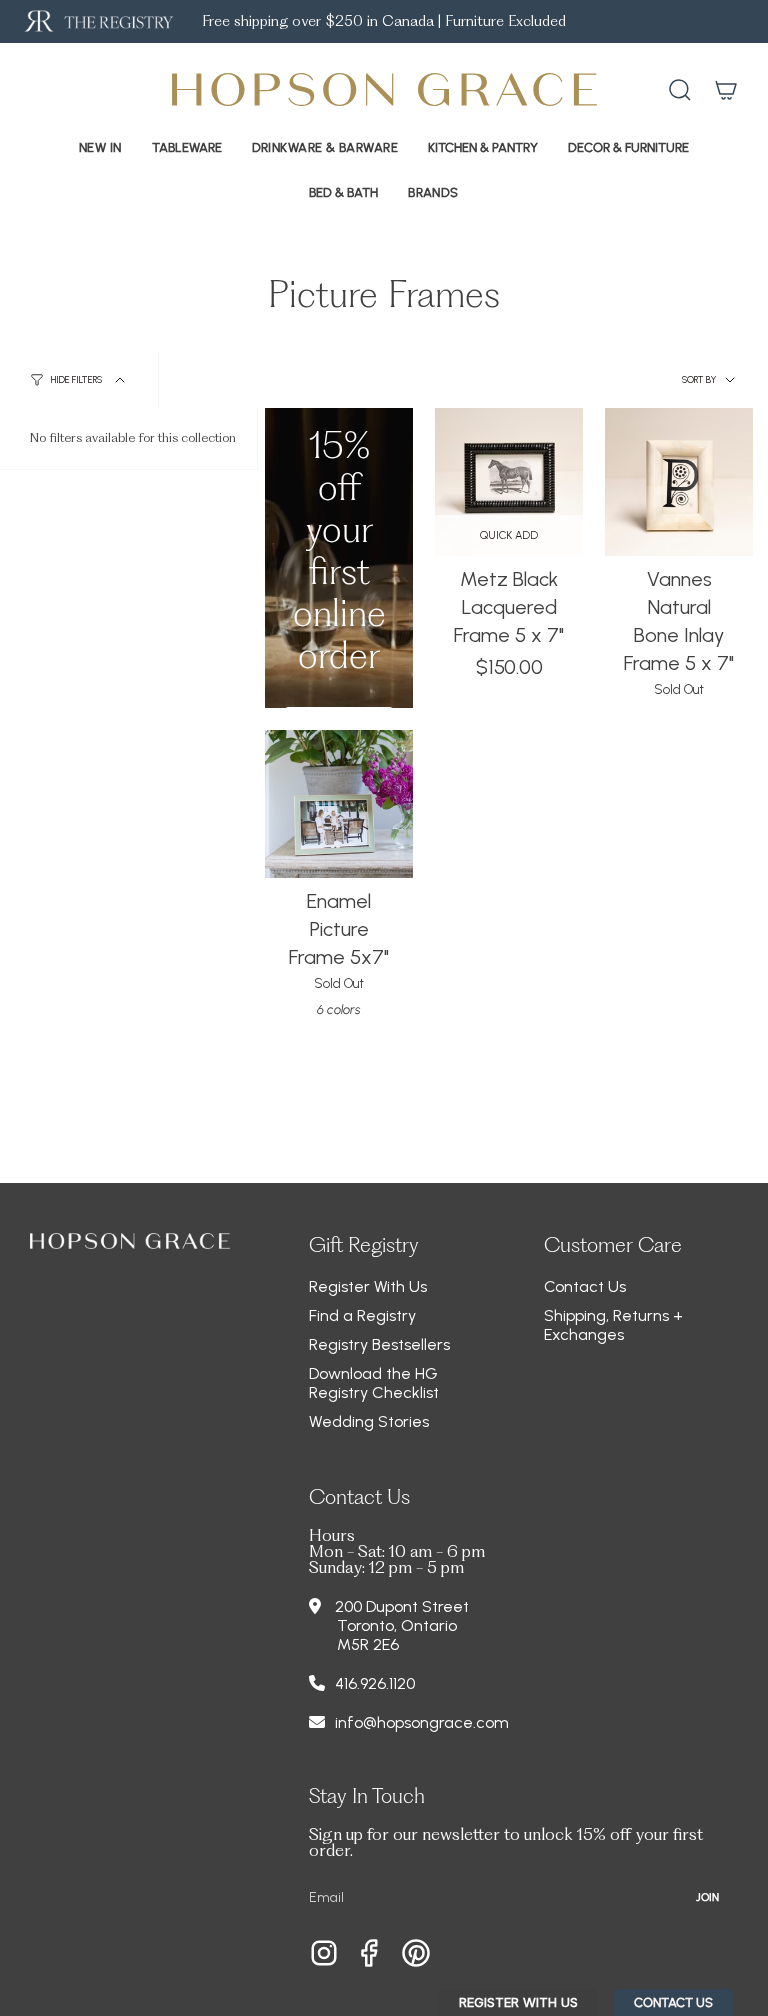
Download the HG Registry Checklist (374, 1383)
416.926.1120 (375, 1683)
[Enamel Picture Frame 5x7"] (339, 804)
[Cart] (726, 90)
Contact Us (585, 1286)
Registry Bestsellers (379, 1344)
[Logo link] (97, 21)
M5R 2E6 (368, 1644)
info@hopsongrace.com (422, 1722)
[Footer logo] (130, 1241)
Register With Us (368, 1286)
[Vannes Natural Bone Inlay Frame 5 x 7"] (679, 482)
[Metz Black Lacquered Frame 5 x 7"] (509, 482)
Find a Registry (362, 1315)
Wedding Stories (369, 1421)
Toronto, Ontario (397, 1625)
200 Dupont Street (402, 1606)
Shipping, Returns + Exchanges (613, 1325)
